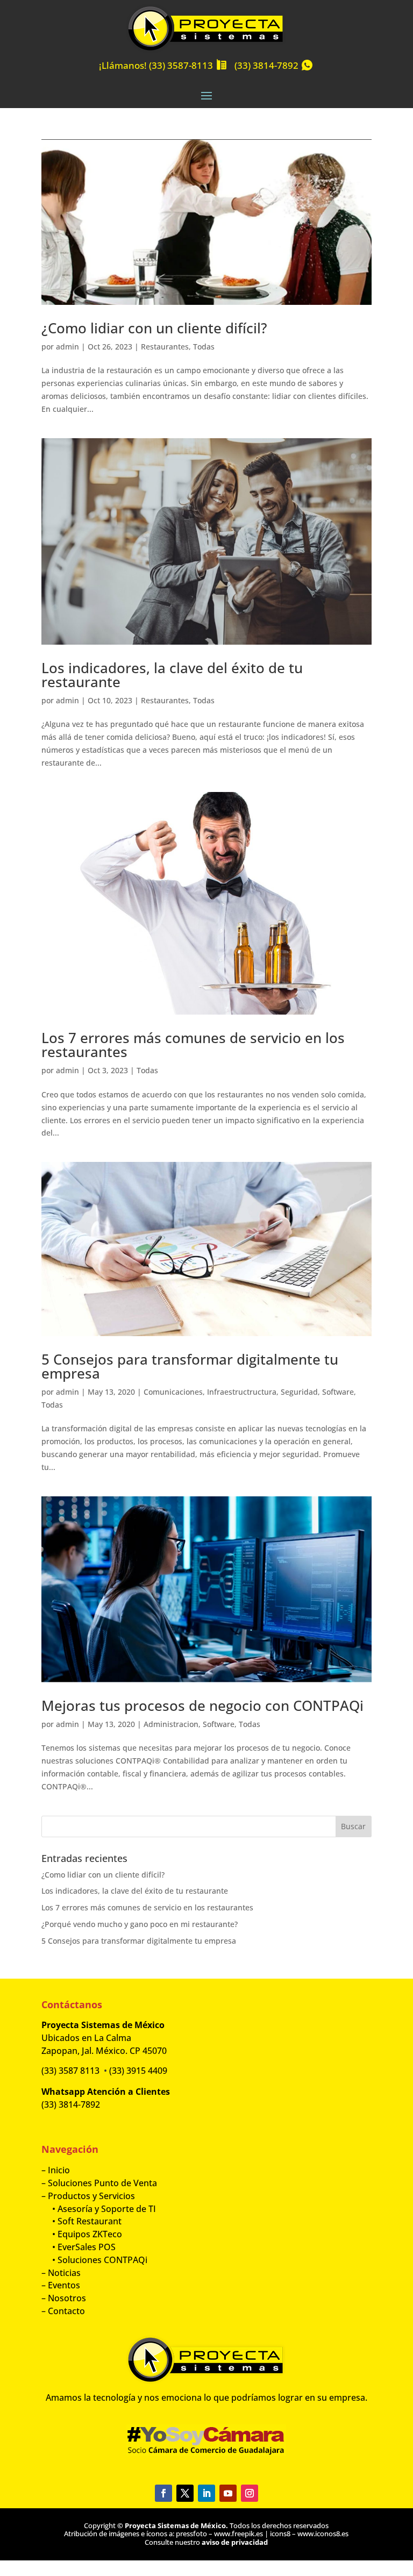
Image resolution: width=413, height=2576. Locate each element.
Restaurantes (165, 347)
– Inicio (56, 2170)
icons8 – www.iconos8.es (309, 2534)
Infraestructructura (242, 1392)
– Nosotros (64, 2298)
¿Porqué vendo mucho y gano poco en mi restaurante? (140, 1924)
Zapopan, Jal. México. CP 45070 (104, 2051)
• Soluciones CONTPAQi (94, 2260)
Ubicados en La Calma (87, 2038)
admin (67, 347)
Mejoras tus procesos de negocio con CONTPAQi (202, 1706)
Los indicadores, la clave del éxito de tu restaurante (172, 675)
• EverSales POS (79, 2247)
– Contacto (63, 2311)
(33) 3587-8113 (181, 65)
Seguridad (299, 1392)
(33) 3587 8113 (70, 2071)
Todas (204, 347)
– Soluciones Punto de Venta (99, 2183)
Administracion (171, 1724)
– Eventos (61, 2285)
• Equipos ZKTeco (82, 2234)
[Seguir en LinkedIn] (206, 2493)
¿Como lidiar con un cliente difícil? (154, 328)
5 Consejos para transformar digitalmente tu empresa (190, 1366)
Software (338, 1392)
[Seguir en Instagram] (250, 2493)
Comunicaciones (173, 1392)
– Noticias (61, 2273)
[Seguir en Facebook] (163, 2493)
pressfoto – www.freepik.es (219, 2534)
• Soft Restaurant (81, 2221)
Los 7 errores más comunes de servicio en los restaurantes (193, 1045)
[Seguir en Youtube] (228, 2493)
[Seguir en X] (185, 2493)
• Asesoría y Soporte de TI (99, 2209)
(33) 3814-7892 (266, 65)
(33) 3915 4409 (138, 2071)
